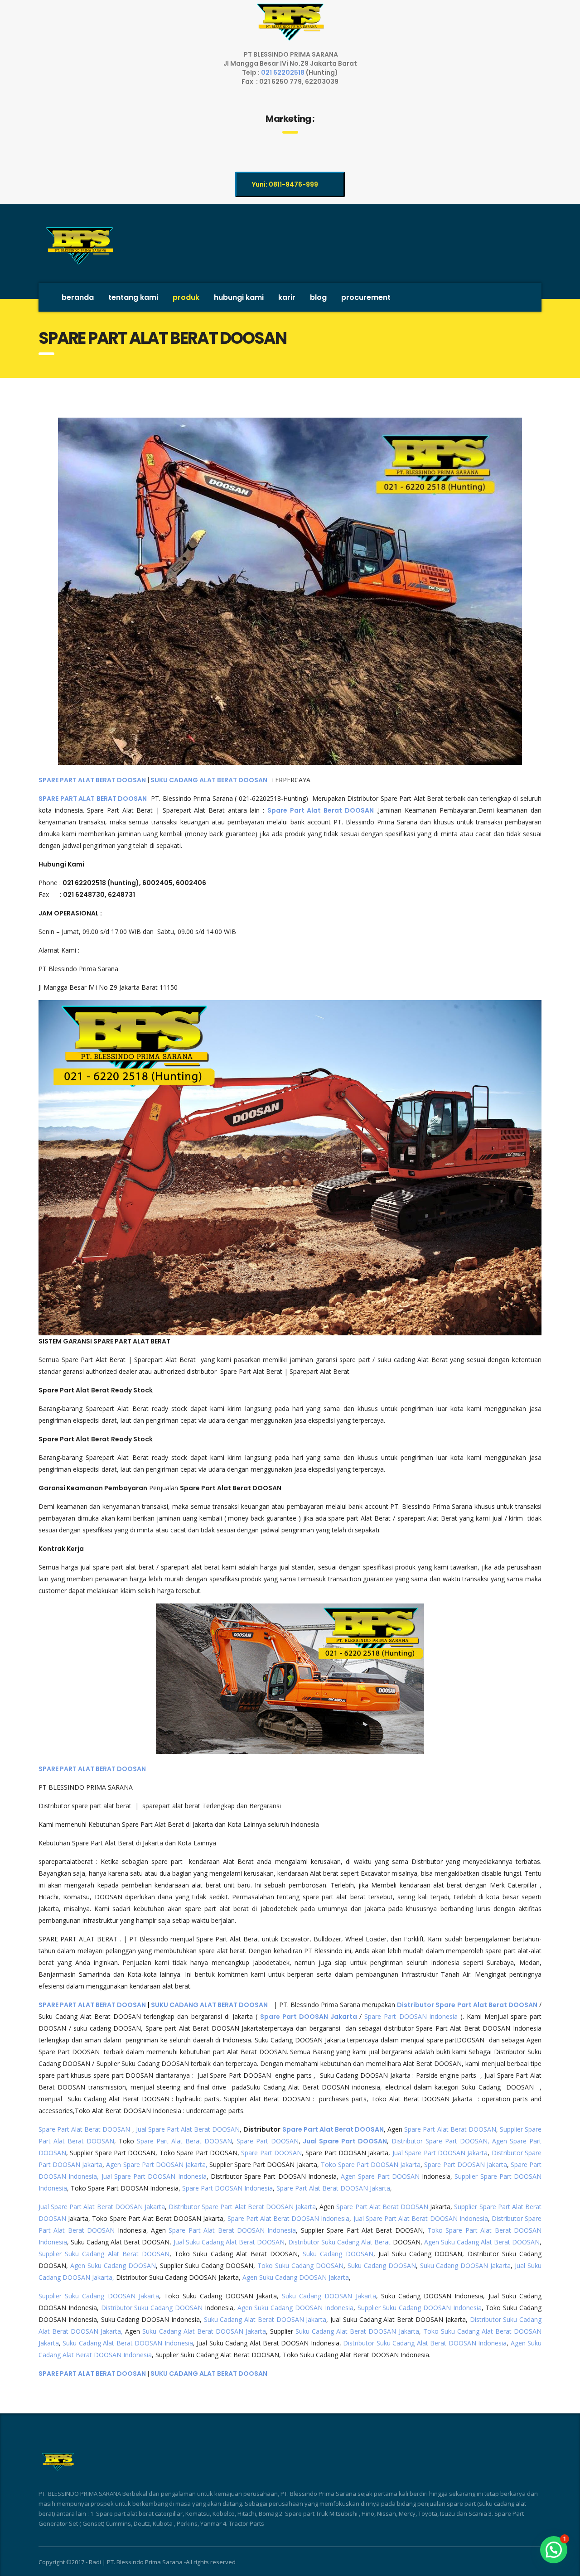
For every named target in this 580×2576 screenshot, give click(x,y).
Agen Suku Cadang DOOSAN (113, 2265)
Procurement (366, 297)
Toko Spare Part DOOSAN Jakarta (371, 2164)
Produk (186, 297)
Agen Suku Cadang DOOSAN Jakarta (296, 2277)
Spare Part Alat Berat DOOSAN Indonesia (289, 2218)
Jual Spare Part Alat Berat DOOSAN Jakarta (102, 2207)
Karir (287, 297)
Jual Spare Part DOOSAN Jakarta (440, 2153)
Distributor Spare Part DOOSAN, (440, 2141)
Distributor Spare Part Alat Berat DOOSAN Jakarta (242, 2207)
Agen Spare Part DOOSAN (380, 2176)
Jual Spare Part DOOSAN (345, 2141)
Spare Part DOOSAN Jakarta (310, 2017)
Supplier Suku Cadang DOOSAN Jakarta (99, 2296)
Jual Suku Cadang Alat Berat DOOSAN (229, 2242)
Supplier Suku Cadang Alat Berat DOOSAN (104, 2254)
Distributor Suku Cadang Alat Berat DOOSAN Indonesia (425, 2343)
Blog (318, 297)
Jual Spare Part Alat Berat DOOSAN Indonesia (421, 2218)
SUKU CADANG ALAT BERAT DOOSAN (209, 780)
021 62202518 (283, 72)
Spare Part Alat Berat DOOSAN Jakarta (333, 2188)
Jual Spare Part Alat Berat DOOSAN (188, 2129)
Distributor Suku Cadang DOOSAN (152, 2308)
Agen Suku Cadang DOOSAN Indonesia (295, 2308)
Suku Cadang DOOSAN (338, 2254)
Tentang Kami (133, 297)
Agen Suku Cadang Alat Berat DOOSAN (482, 2242)
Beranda (78, 297)
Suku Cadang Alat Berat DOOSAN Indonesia (128, 2343)
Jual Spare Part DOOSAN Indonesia (154, 2176)
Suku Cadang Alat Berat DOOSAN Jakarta (265, 2319)
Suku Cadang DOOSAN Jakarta (466, 2265)
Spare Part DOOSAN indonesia (411, 2016)
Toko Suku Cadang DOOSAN (300, 2265)
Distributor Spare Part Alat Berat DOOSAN (467, 2005)
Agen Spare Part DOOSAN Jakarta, (157, 2164)
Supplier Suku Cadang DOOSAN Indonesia (420, 2308)
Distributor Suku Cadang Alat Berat (339, 2242)
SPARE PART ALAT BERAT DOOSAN (92, 780)
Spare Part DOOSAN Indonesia (227, 2188)
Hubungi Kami (239, 297)
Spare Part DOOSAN (268, 2141)
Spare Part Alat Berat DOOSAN (84, 2129)
